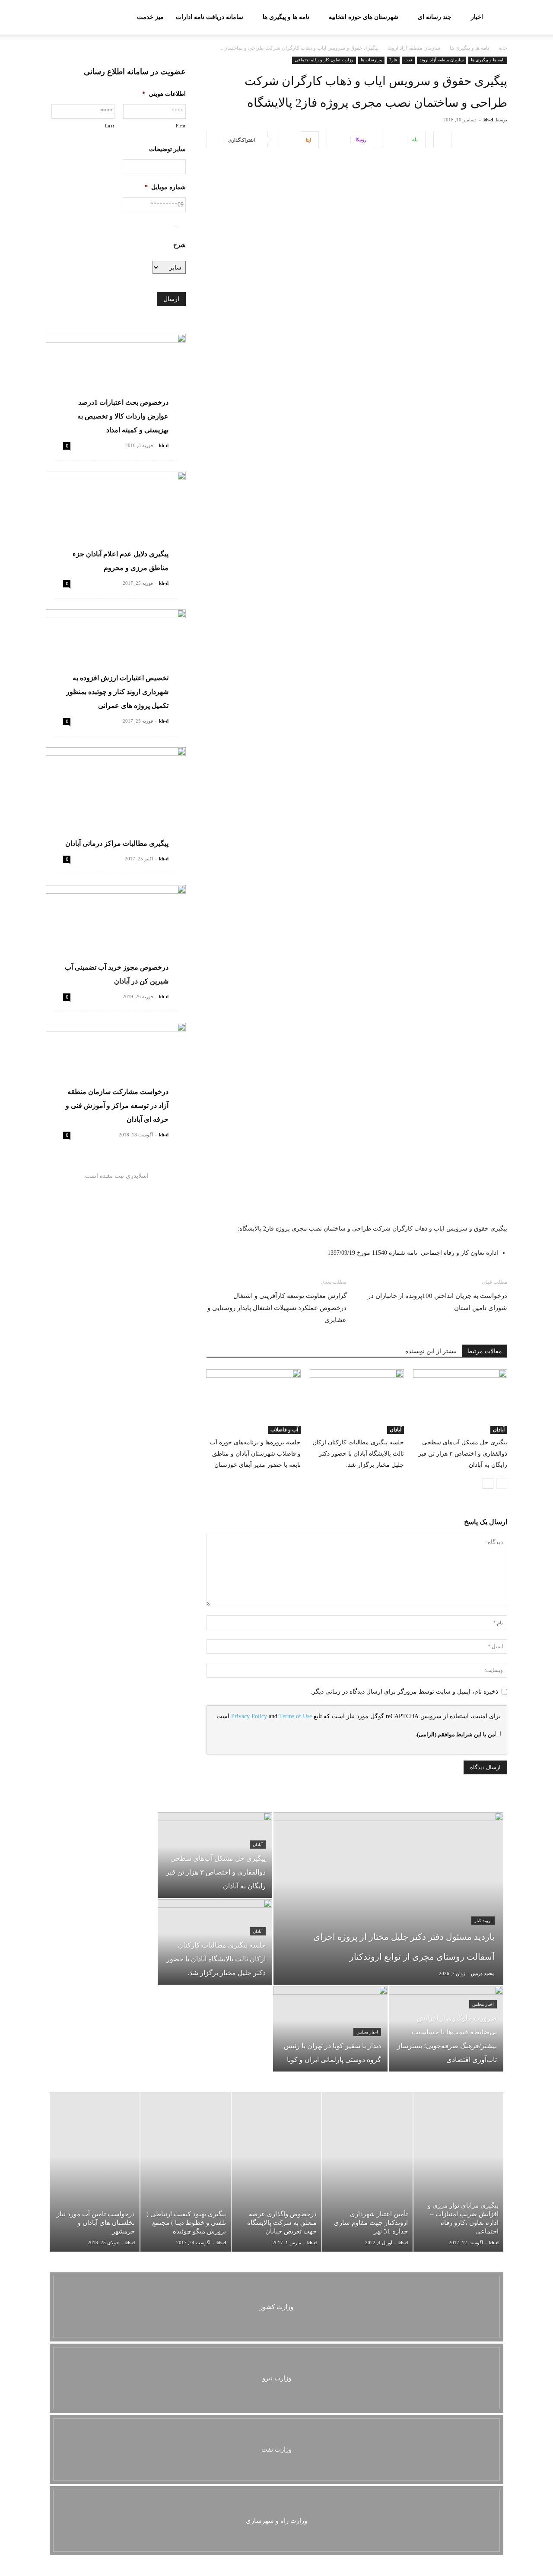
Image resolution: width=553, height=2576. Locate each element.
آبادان (499, 1430)
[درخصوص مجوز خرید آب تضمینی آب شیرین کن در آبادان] (116, 936)
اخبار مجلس (483, 2004)
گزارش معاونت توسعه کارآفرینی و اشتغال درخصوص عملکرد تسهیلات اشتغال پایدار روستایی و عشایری (277, 1308)
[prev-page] (502, 1483)
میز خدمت (150, 17)
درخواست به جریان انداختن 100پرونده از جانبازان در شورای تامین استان (437, 1302)
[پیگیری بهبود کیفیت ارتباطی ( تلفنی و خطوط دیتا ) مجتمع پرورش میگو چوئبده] (185, 2172)
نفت (408, 60)
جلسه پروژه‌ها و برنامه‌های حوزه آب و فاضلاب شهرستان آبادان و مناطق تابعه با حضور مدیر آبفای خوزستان (255, 1454)
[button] (56, 18)
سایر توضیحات (167, 149)
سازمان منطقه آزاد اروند (414, 48)
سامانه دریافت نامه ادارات (210, 17)
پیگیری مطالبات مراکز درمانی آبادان (117, 843)
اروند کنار (483, 1921)
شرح (180, 245)
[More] (442, 140)
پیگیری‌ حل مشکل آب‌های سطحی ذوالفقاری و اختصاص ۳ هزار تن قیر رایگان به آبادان (463, 1454)
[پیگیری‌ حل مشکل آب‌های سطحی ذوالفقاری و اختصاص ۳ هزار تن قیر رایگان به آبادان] (460, 1402)
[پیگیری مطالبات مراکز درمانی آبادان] (116, 798)
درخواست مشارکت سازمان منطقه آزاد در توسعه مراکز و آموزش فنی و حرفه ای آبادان (117, 1106)
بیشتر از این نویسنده (431, 1351)
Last (110, 126)
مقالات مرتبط (485, 1351)
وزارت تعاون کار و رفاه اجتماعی (324, 60)
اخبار (477, 17)
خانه (503, 48)
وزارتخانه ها (371, 60)
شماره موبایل (165, 187)
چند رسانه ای (435, 17)
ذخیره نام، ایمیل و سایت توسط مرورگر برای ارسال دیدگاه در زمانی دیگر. (404, 1692)
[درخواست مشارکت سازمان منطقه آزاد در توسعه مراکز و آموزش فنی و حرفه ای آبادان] (116, 1074)
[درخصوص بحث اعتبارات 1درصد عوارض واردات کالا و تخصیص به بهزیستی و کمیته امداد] (116, 385)
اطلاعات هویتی (164, 94)
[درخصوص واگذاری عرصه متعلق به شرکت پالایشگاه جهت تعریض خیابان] (276, 2172)
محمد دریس (483, 1973)
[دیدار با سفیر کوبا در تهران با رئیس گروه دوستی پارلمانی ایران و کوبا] (330, 2029)
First (181, 126)
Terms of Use (296, 1716)
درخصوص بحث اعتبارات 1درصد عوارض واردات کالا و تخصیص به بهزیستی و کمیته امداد (123, 416)
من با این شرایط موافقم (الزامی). (455, 1734)
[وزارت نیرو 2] (276, 2378)
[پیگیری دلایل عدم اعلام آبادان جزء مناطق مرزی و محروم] (116, 522)
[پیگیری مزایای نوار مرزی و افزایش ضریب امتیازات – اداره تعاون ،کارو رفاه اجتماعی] (458, 2172)
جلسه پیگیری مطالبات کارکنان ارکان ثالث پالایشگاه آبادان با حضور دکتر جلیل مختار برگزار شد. (358, 1454)
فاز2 (393, 60)
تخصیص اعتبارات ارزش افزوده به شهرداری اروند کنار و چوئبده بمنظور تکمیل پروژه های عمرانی (117, 692)
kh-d (488, 120)
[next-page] (488, 1483)
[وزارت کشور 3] (276, 2307)
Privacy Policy (249, 1716)
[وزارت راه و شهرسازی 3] (276, 2521)
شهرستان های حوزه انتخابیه (364, 17)
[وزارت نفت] (276, 2449)
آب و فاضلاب (284, 1430)
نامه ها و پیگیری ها (286, 17)
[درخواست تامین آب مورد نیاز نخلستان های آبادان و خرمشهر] (95, 2172)
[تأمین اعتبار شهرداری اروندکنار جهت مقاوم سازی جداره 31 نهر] (367, 2172)
